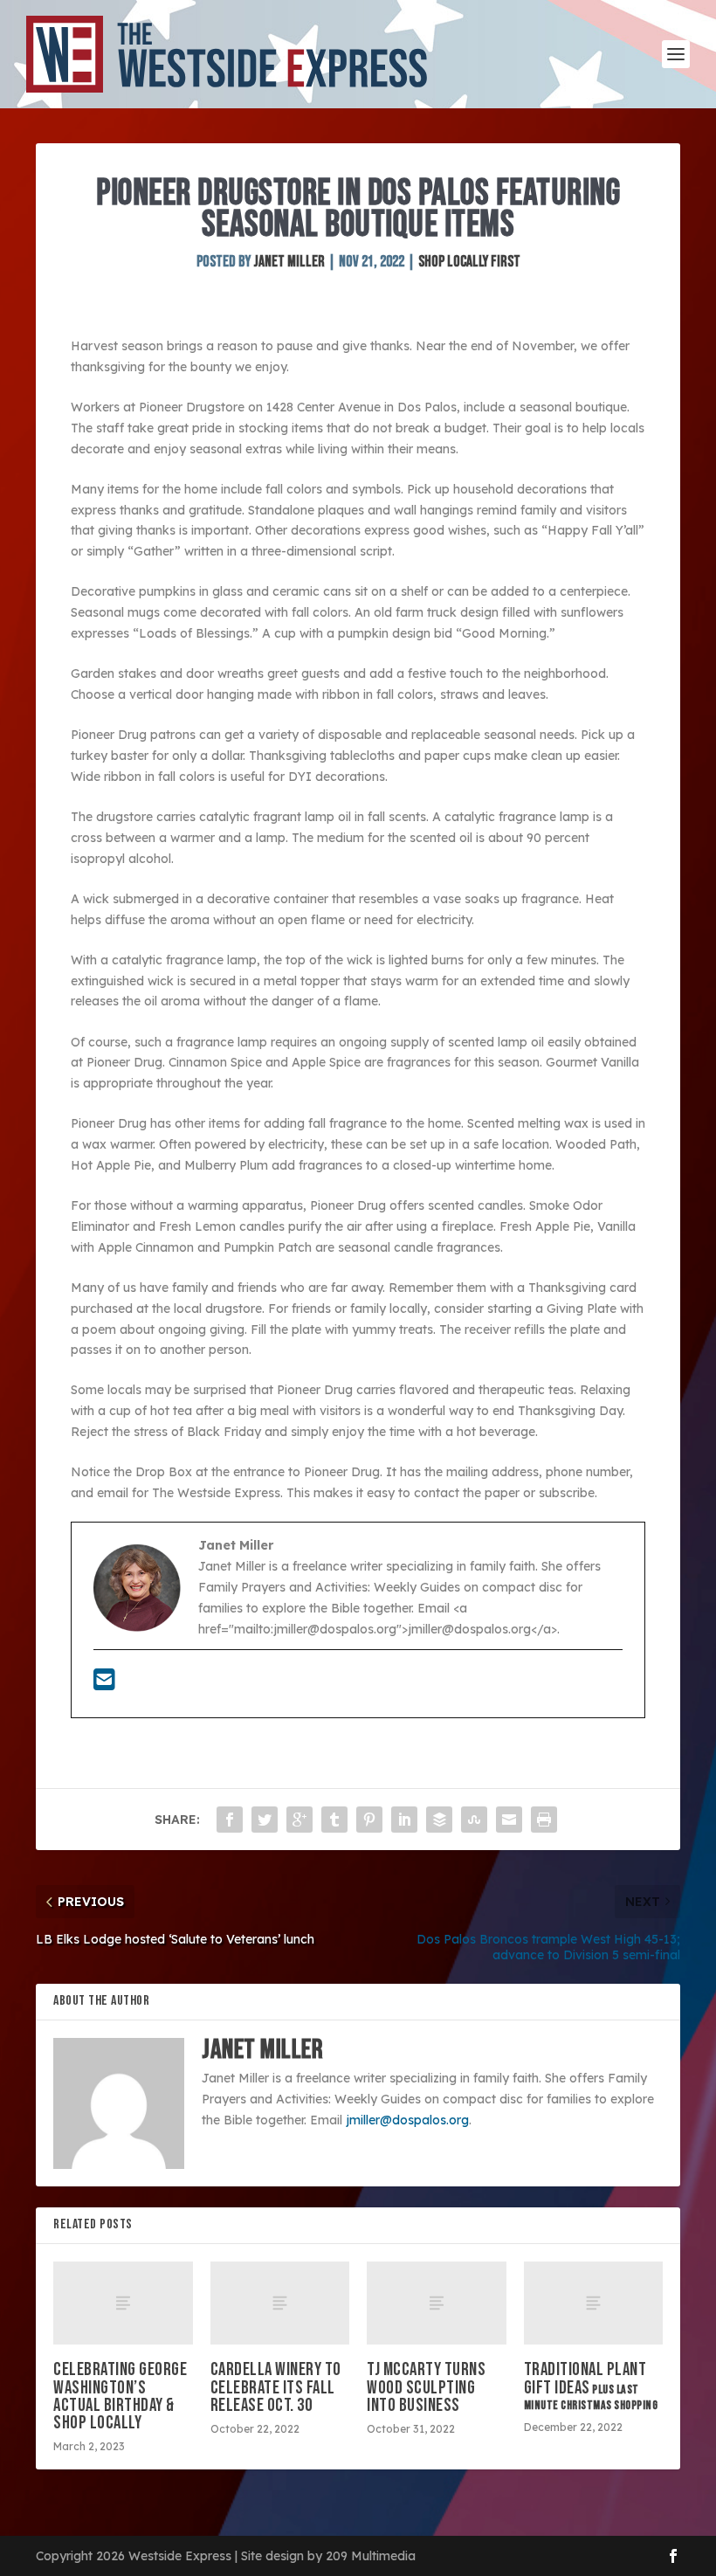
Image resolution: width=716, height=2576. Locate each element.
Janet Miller (289, 262)
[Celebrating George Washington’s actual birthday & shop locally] (123, 2303)
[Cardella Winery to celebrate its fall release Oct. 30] (280, 2303)
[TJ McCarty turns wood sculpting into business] (437, 2303)
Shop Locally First (469, 262)
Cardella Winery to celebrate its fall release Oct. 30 (276, 2387)
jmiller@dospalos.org (407, 2120)
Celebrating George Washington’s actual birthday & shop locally (120, 2396)
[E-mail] (104, 1684)
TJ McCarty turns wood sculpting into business (426, 2387)
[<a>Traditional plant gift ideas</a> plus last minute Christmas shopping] (594, 2303)
